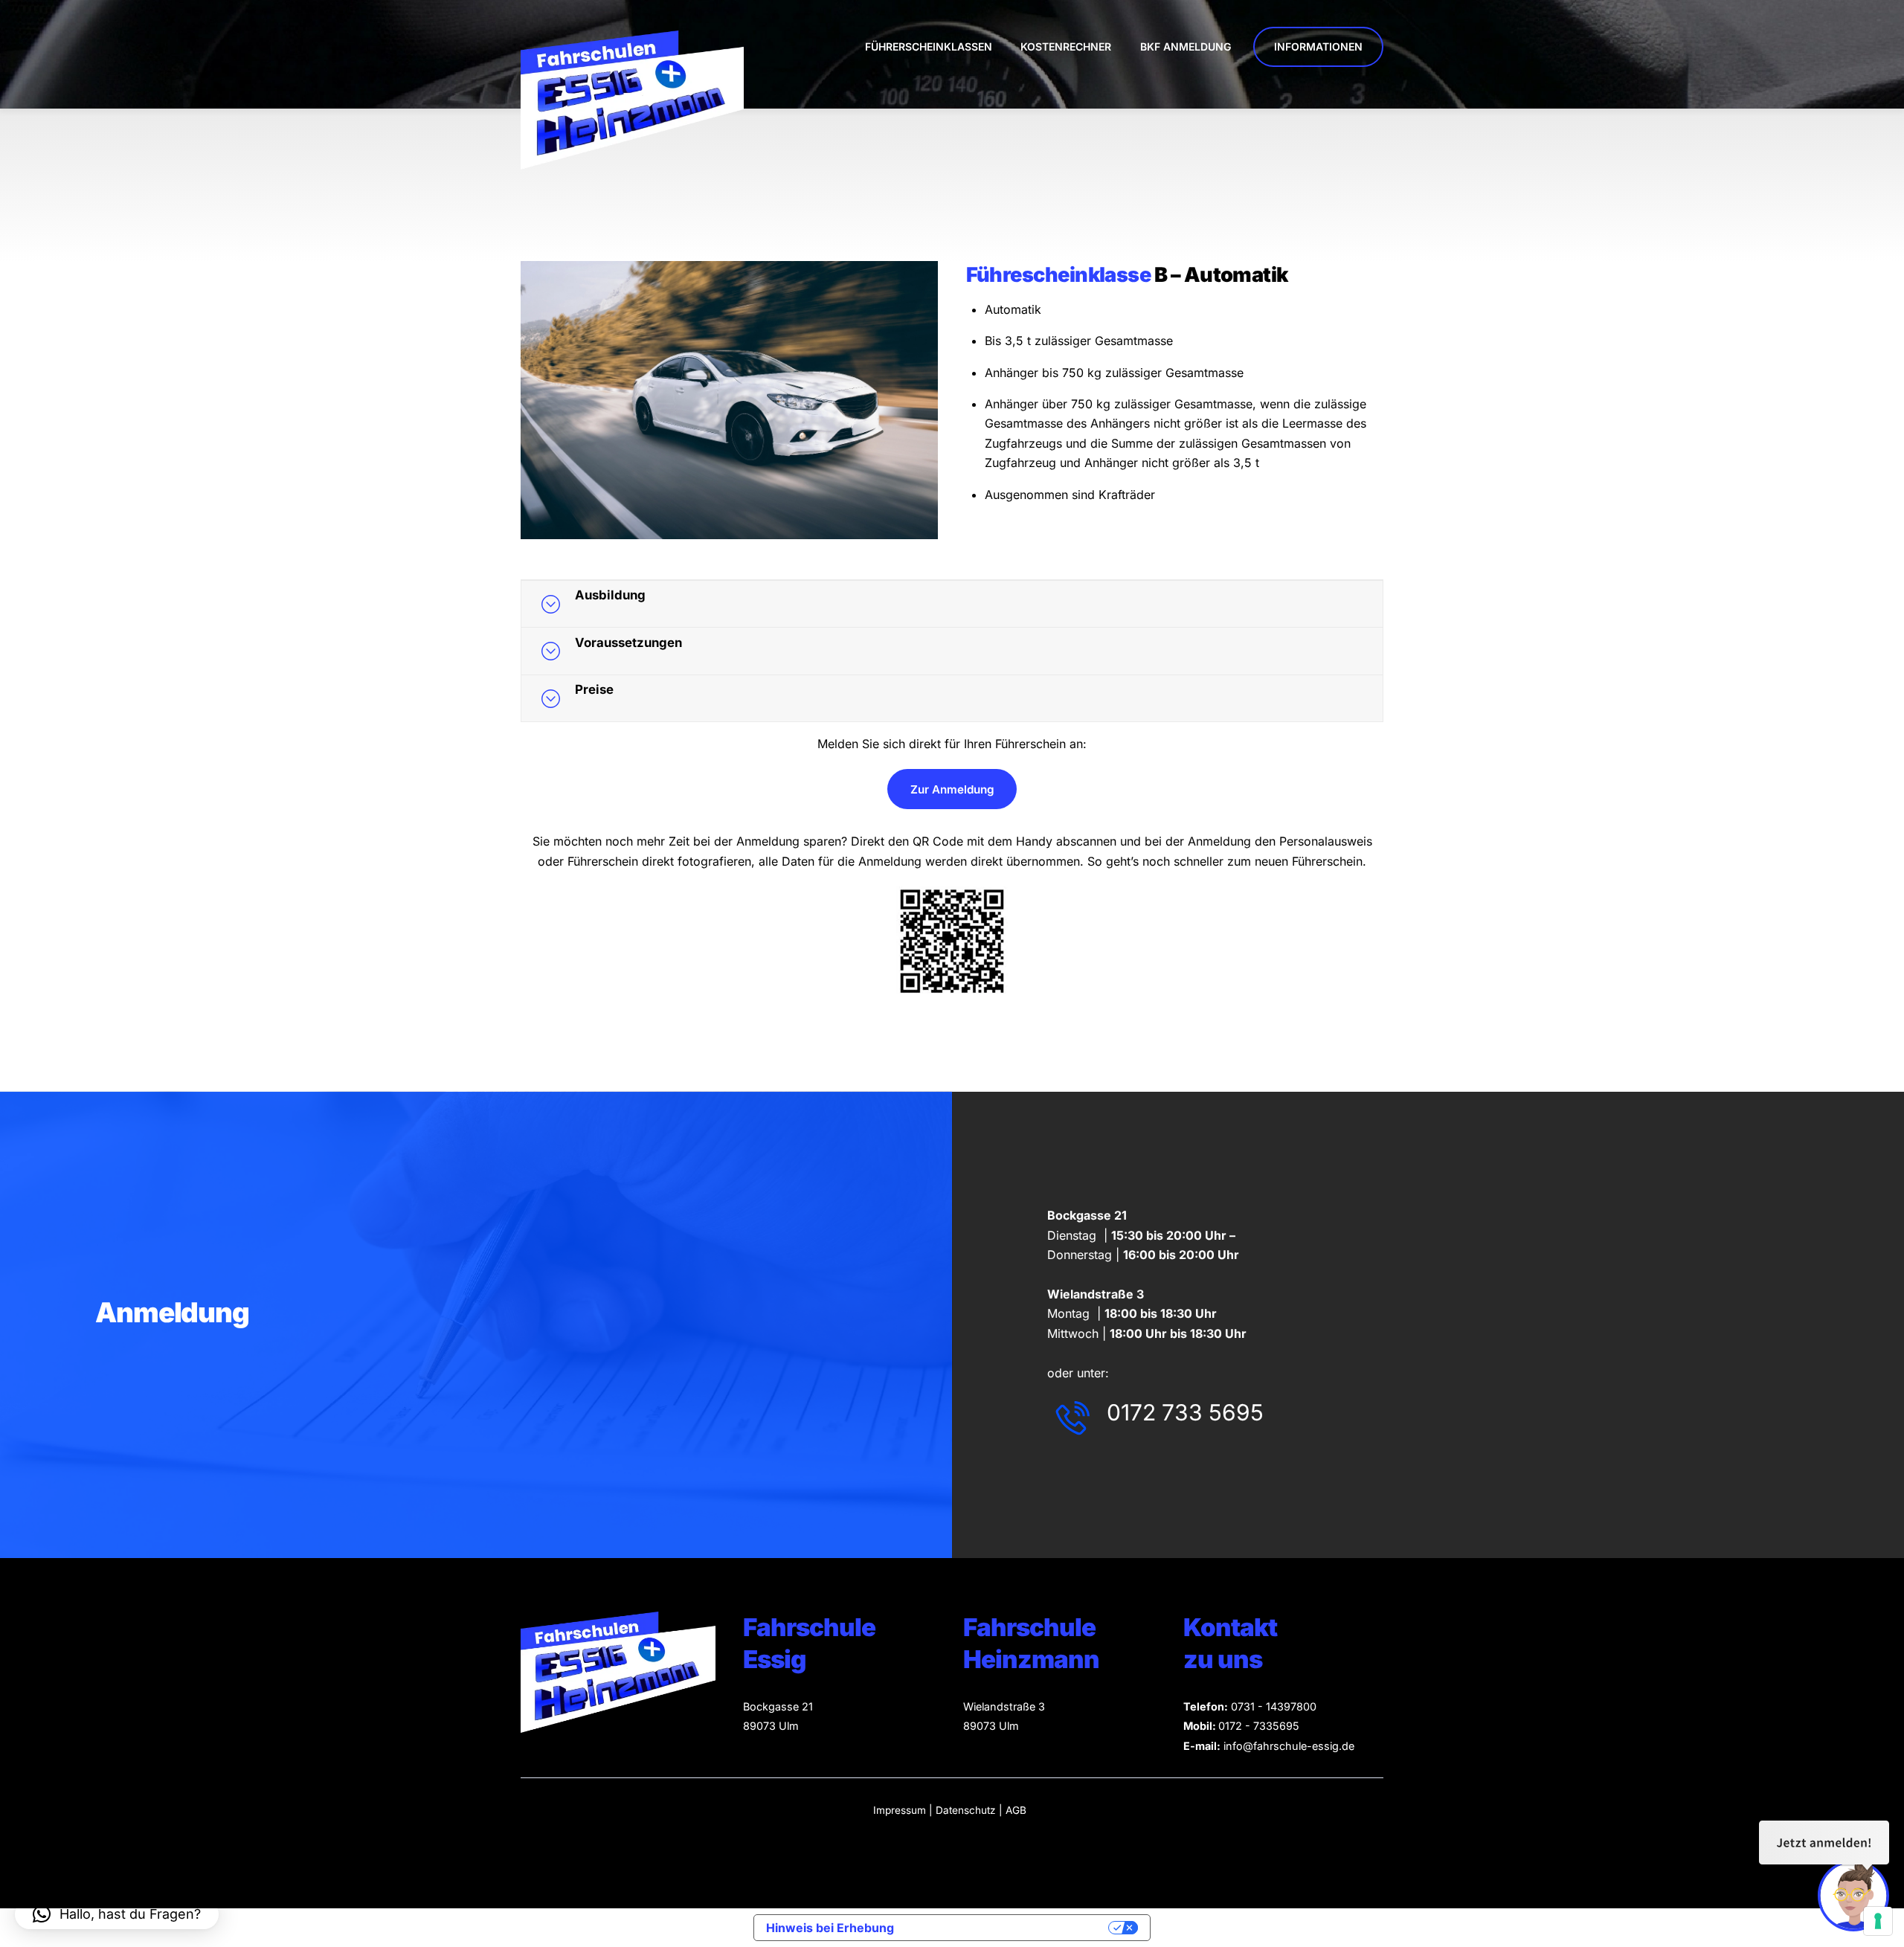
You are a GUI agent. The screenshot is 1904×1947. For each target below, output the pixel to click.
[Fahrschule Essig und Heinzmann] (632, 163)
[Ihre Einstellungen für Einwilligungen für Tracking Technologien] (1878, 1921)
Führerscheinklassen (929, 46)
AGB (1016, 1810)
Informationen (1318, 46)
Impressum (900, 1810)
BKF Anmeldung (1186, 46)
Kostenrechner (1066, 46)
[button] (117, 1914)
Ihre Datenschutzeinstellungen (1009, 1928)
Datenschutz (967, 1810)
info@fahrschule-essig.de (1289, 1746)
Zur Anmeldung (952, 789)
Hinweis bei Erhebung (830, 1928)
